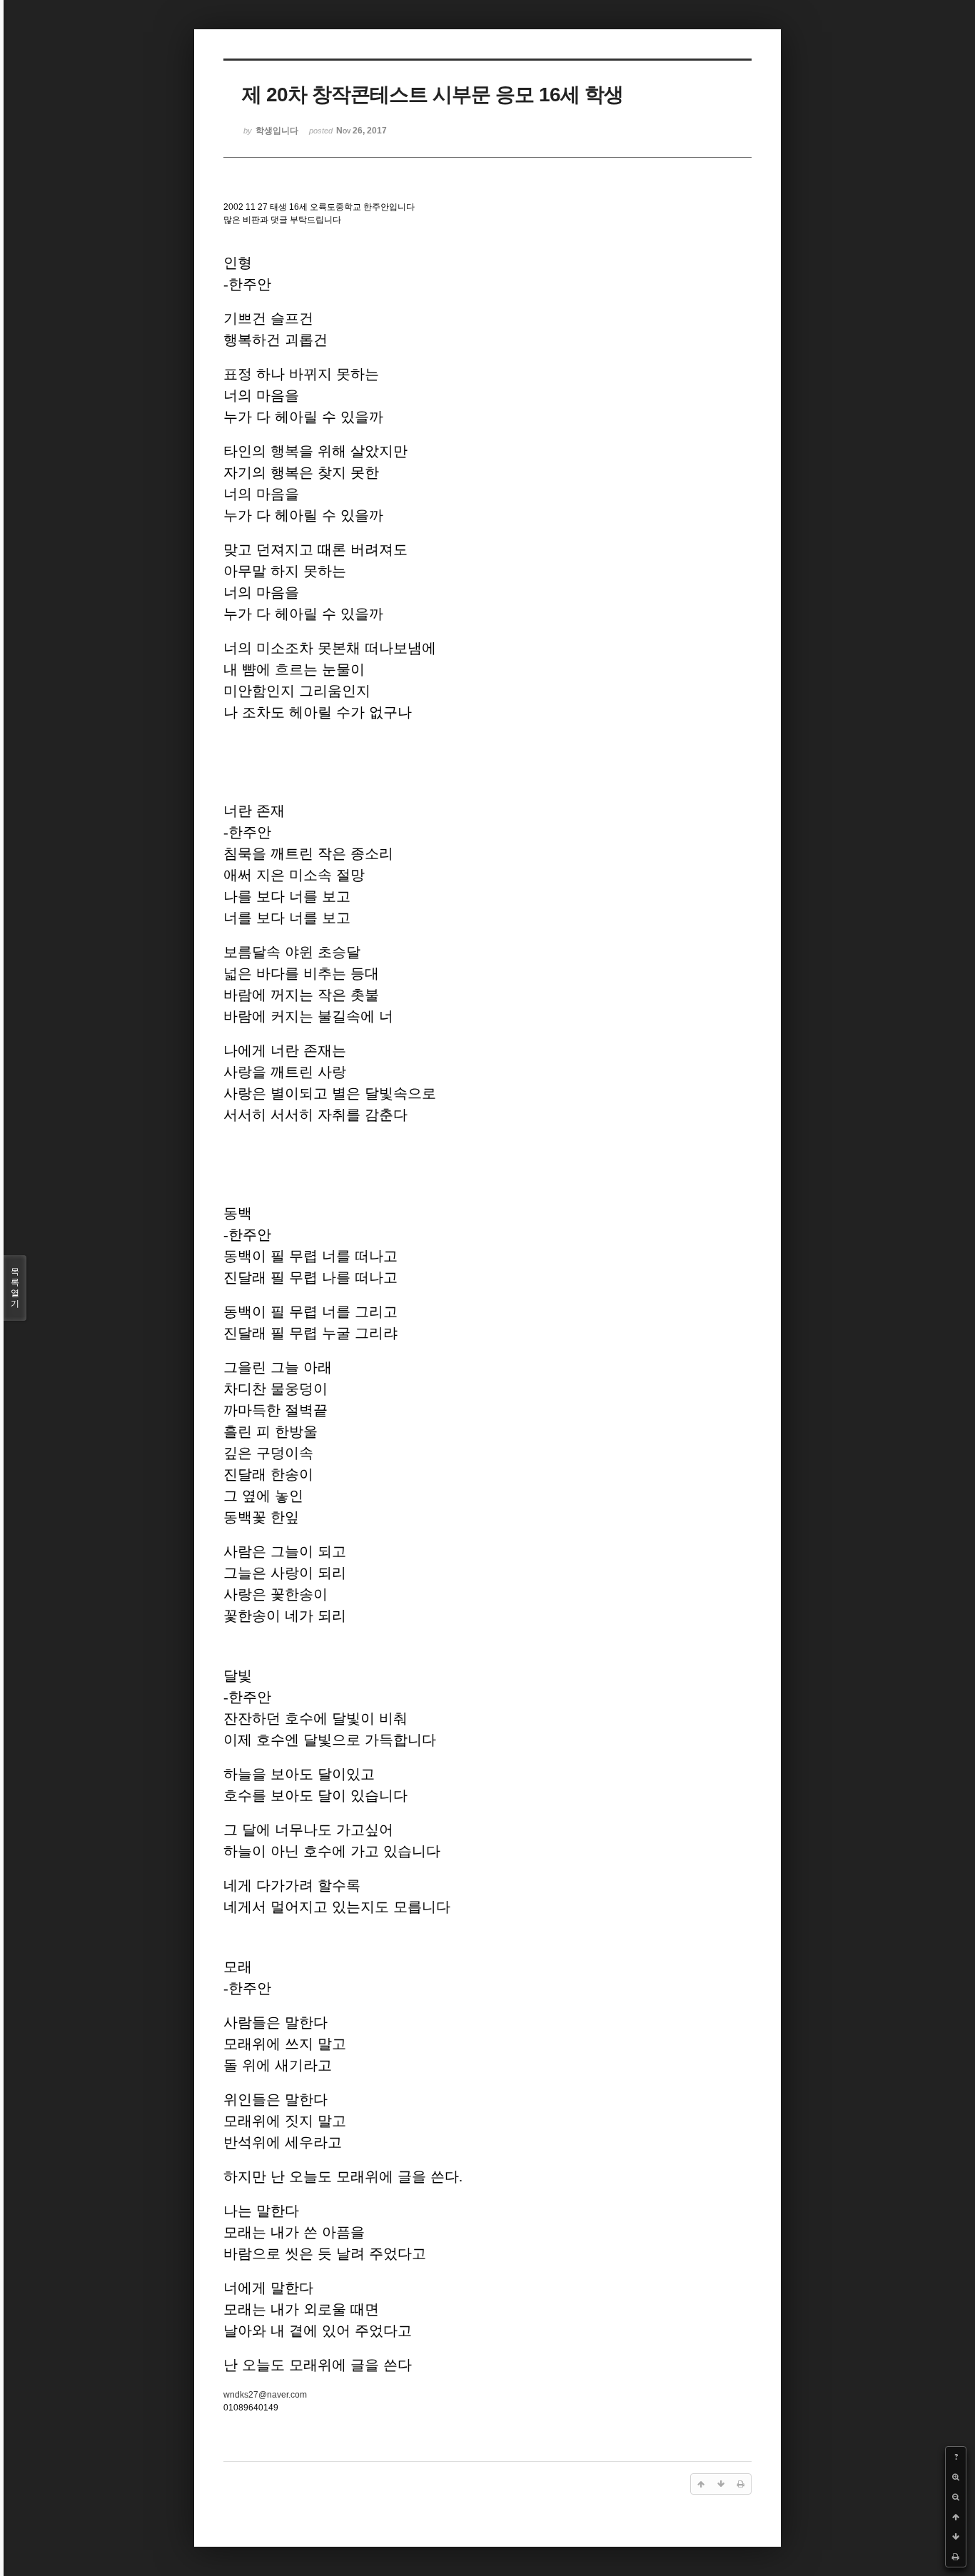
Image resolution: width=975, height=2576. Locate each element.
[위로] (956, 2517)
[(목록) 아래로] (956, 2537)
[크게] (956, 2477)
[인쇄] (956, 2557)
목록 (15, 1288)
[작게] (956, 2497)
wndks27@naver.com (265, 2395)
